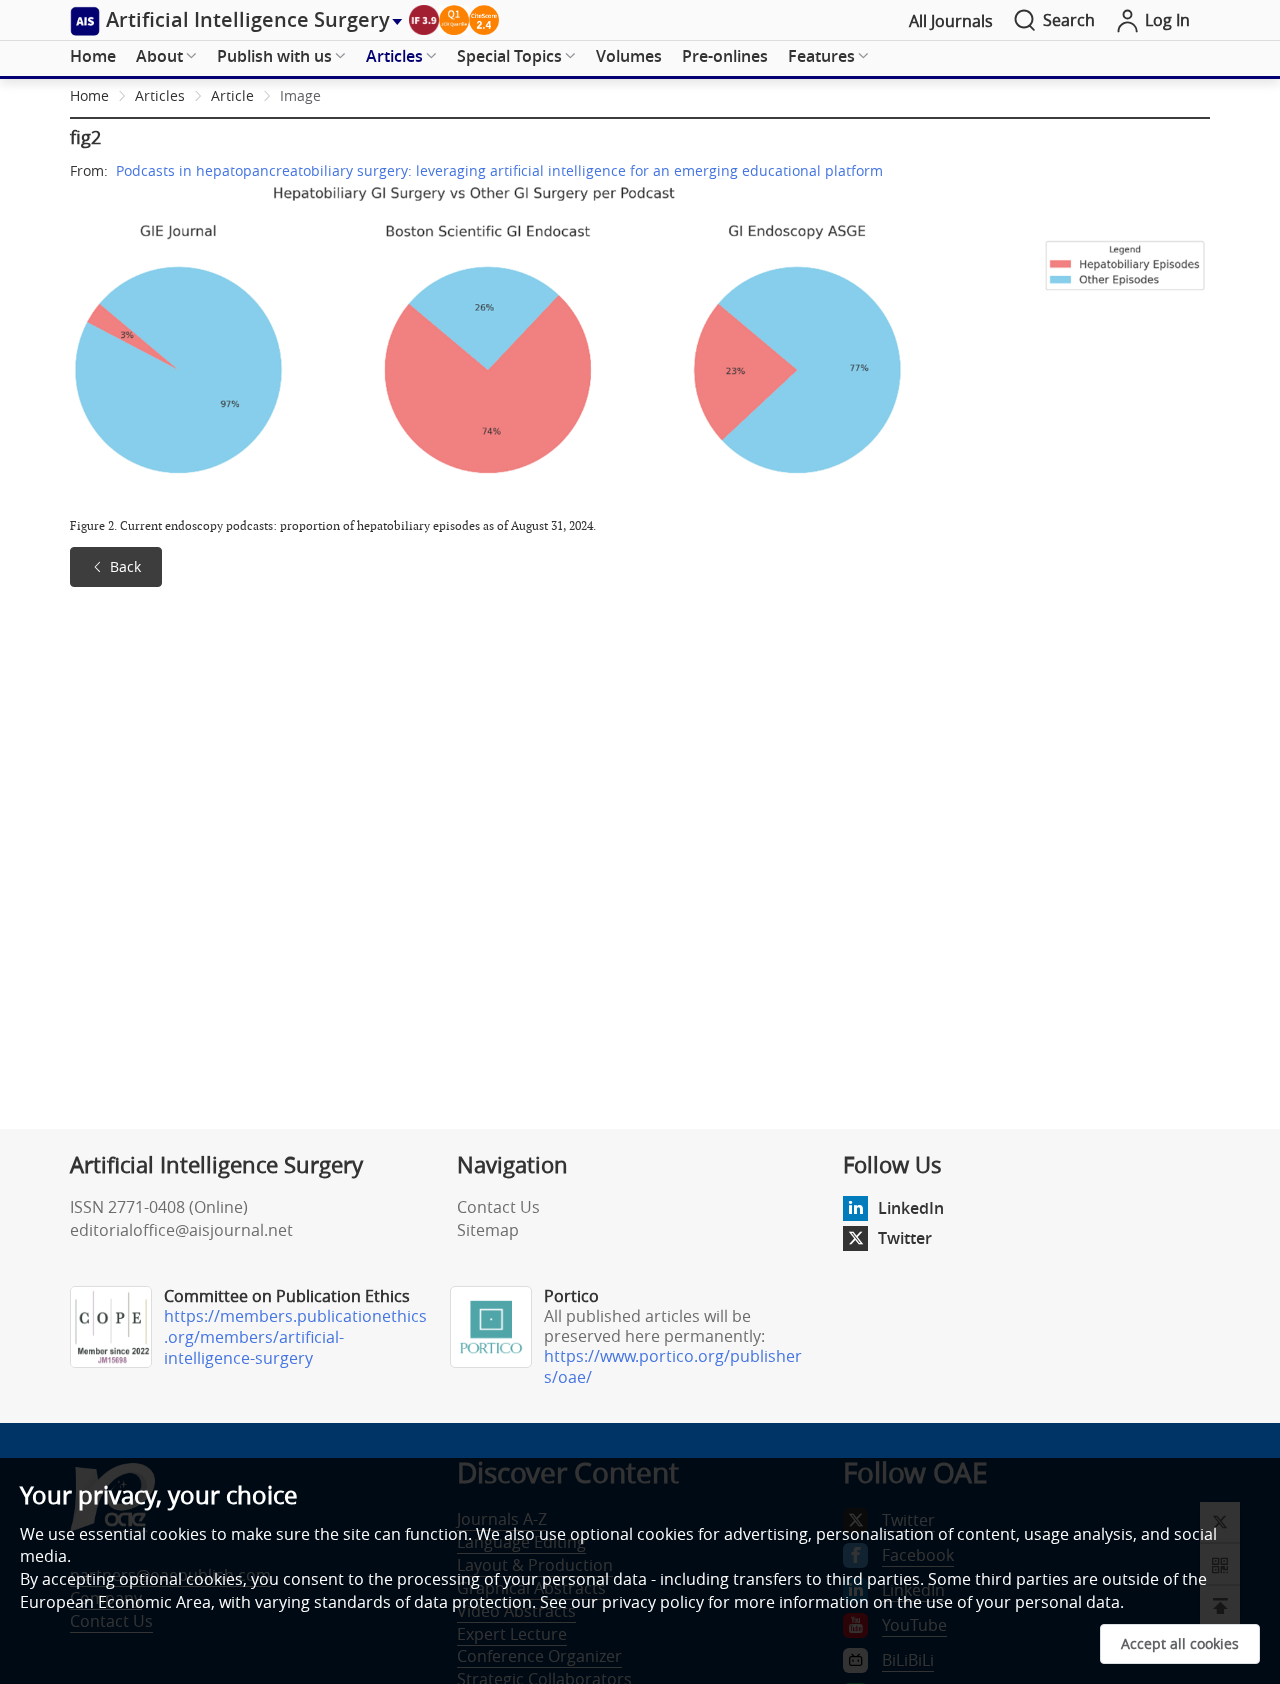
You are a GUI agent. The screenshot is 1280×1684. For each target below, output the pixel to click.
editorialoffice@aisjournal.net (181, 1230)
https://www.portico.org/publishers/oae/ (673, 1366)
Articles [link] (160, 95)
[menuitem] (93, 57)
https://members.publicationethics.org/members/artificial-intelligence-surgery (295, 1337)
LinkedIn (911, 1208)
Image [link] (300, 95)
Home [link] (89, 95)
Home (93, 56)
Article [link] (232, 95)
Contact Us (498, 1207)
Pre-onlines (725, 56)
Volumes (629, 56)
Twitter (905, 1238)
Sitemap (488, 1230)
